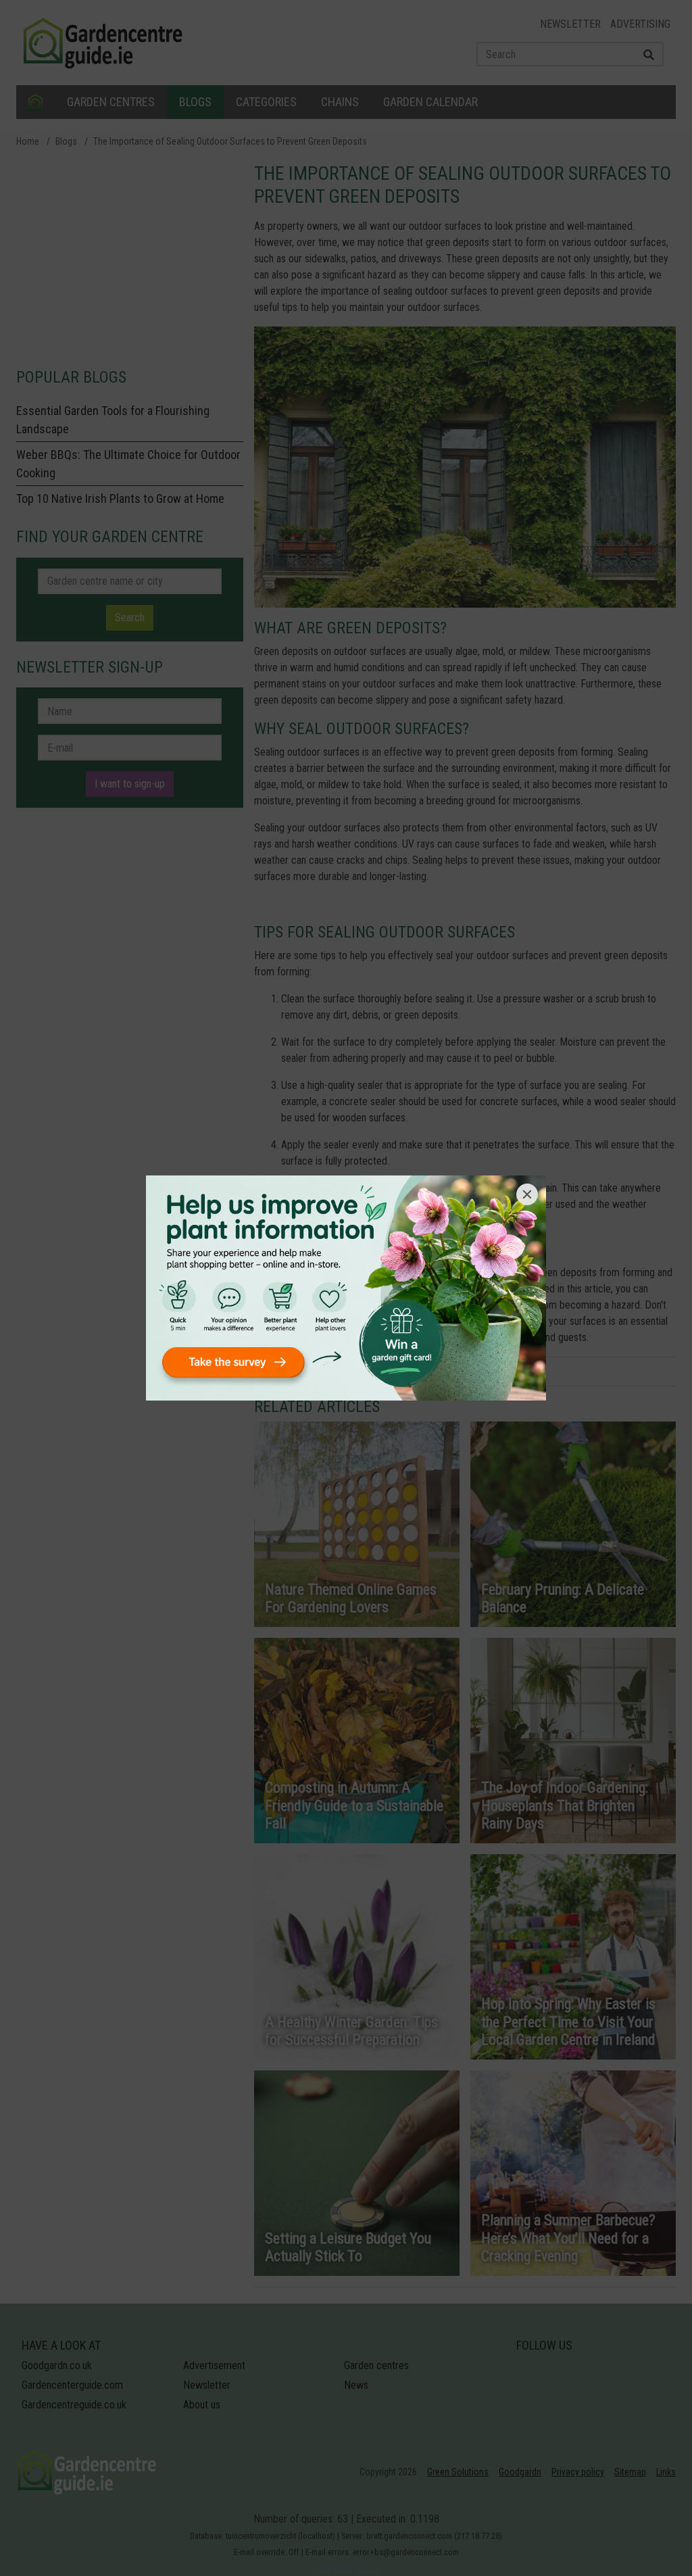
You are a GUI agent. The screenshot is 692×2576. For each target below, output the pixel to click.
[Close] (527, 1194)
